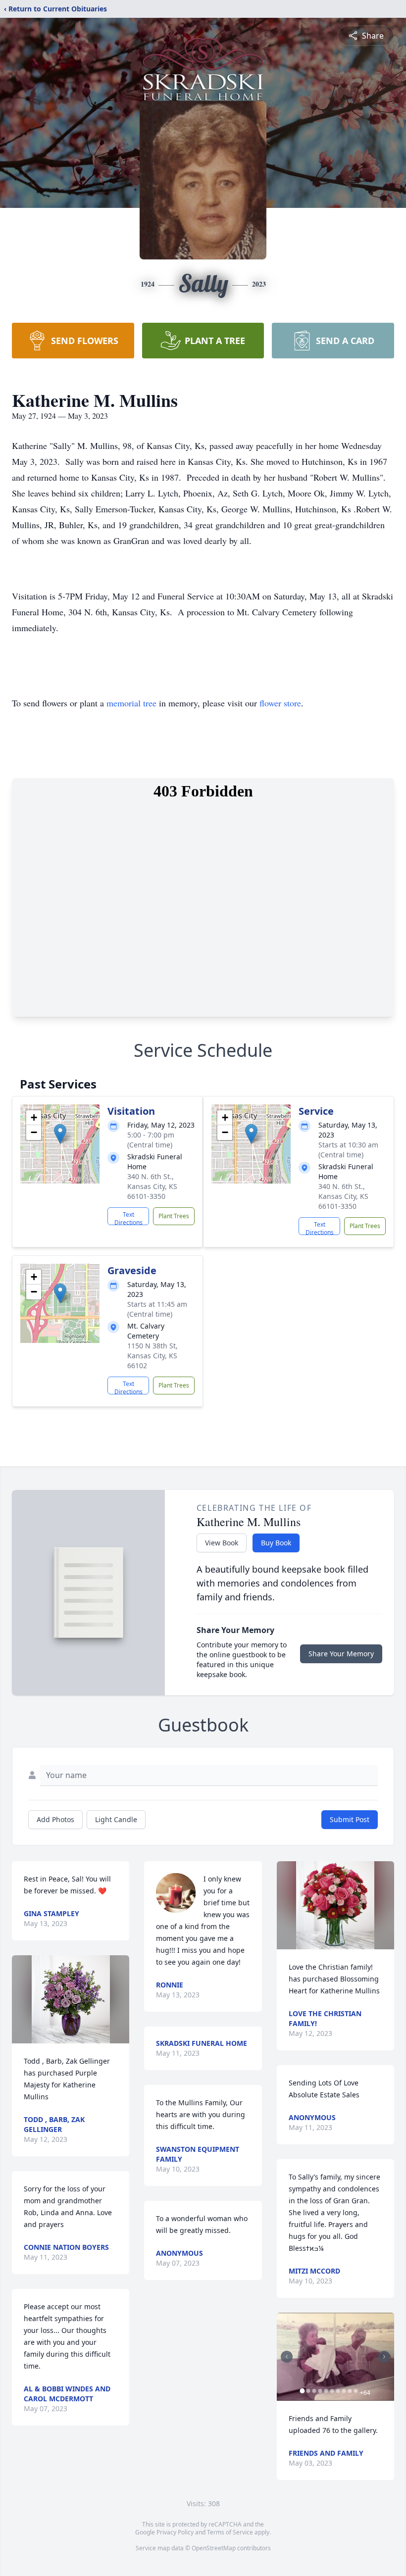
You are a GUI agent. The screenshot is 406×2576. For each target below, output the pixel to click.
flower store (280, 703)
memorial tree (131, 703)
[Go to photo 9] (350, 2391)
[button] (60, 1134)
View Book (222, 1543)
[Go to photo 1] (303, 2391)
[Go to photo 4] (320, 2391)
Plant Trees (174, 1216)
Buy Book (276, 1543)
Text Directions (128, 1218)
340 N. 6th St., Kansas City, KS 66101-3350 (152, 1186)
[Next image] (384, 2357)
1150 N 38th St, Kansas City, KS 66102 (152, 1356)
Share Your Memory (341, 1654)
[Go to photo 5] (326, 2391)
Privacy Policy (175, 2532)
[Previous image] (287, 2357)
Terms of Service (230, 2532)
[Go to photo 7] (338, 2391)
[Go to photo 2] (308, 2391)
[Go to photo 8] (344, 2391)
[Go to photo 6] (332, 2391)
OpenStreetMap (214, 2548)
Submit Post (350, 1819)
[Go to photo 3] (314, 2391)
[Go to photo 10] (356, 2391)
